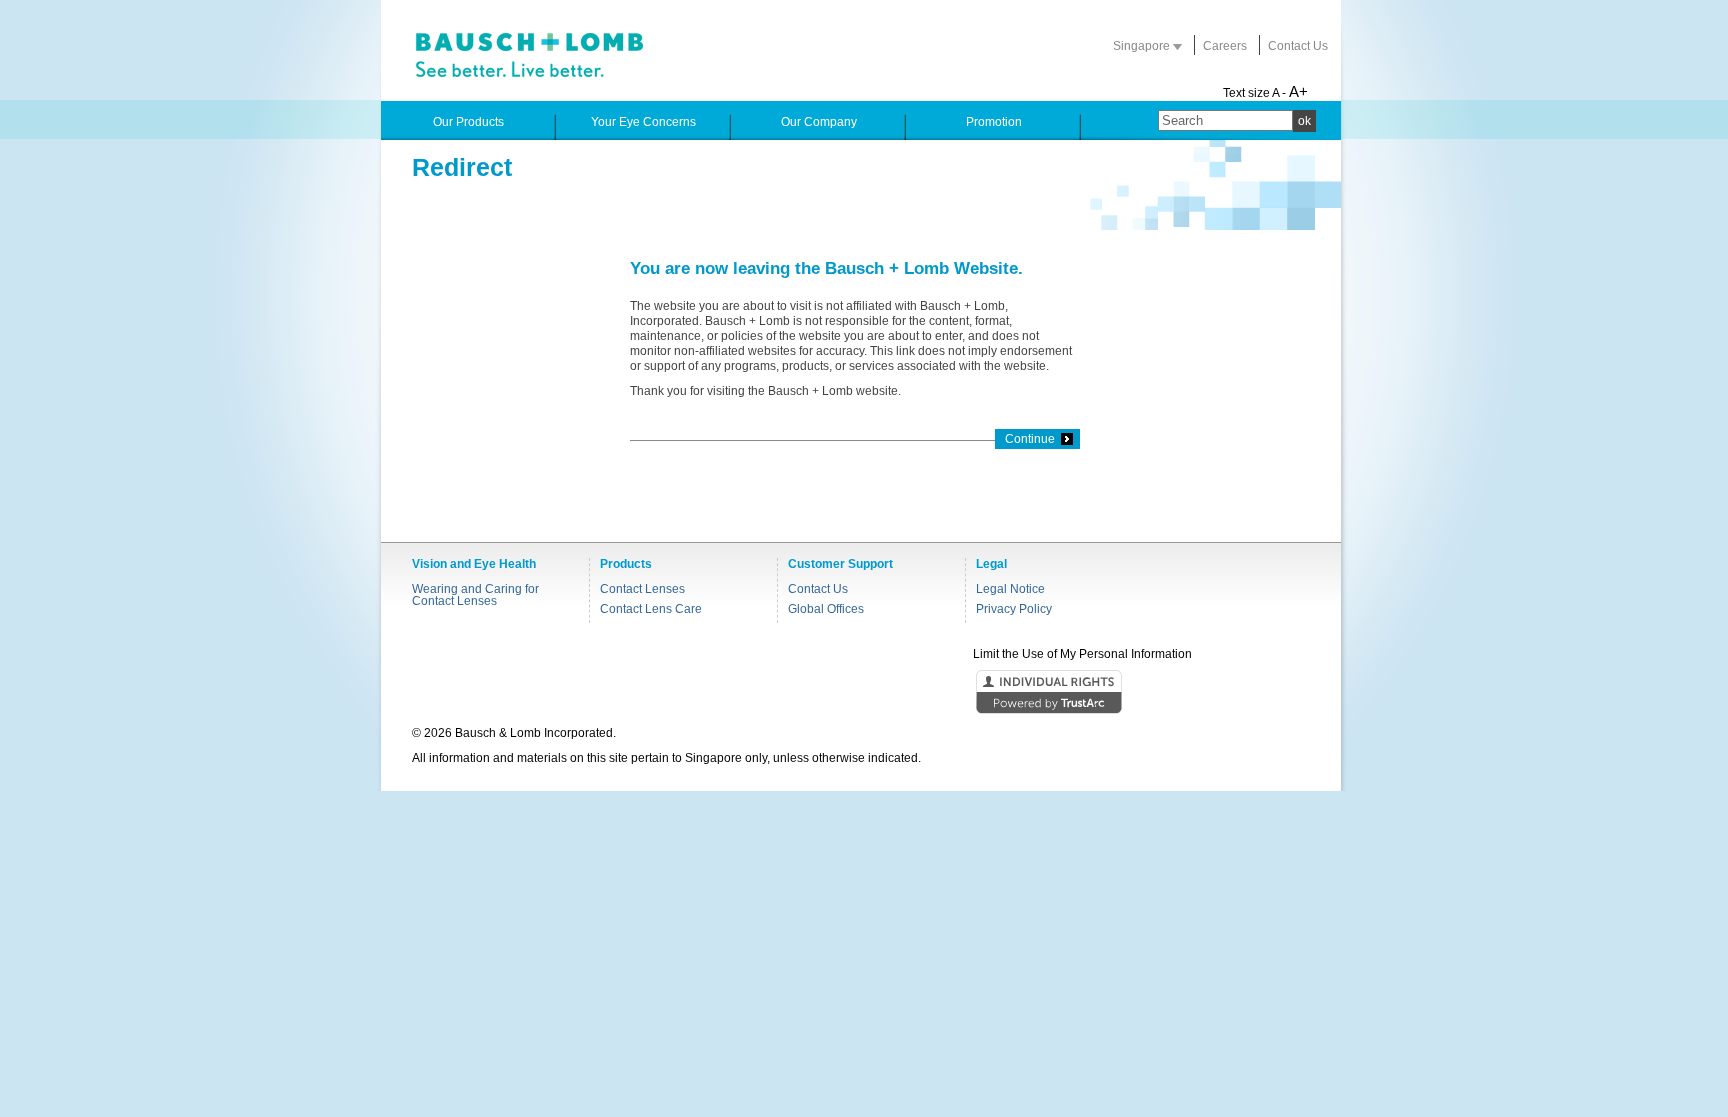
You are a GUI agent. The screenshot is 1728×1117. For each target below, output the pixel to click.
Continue (1030, 439)
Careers (1225, 46)
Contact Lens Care (651, 609)
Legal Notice (1010, 589)
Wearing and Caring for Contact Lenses (475, 595)
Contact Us (1298, 46)
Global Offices (826, 609)
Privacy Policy (1014, 609)
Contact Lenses (642, 589)
